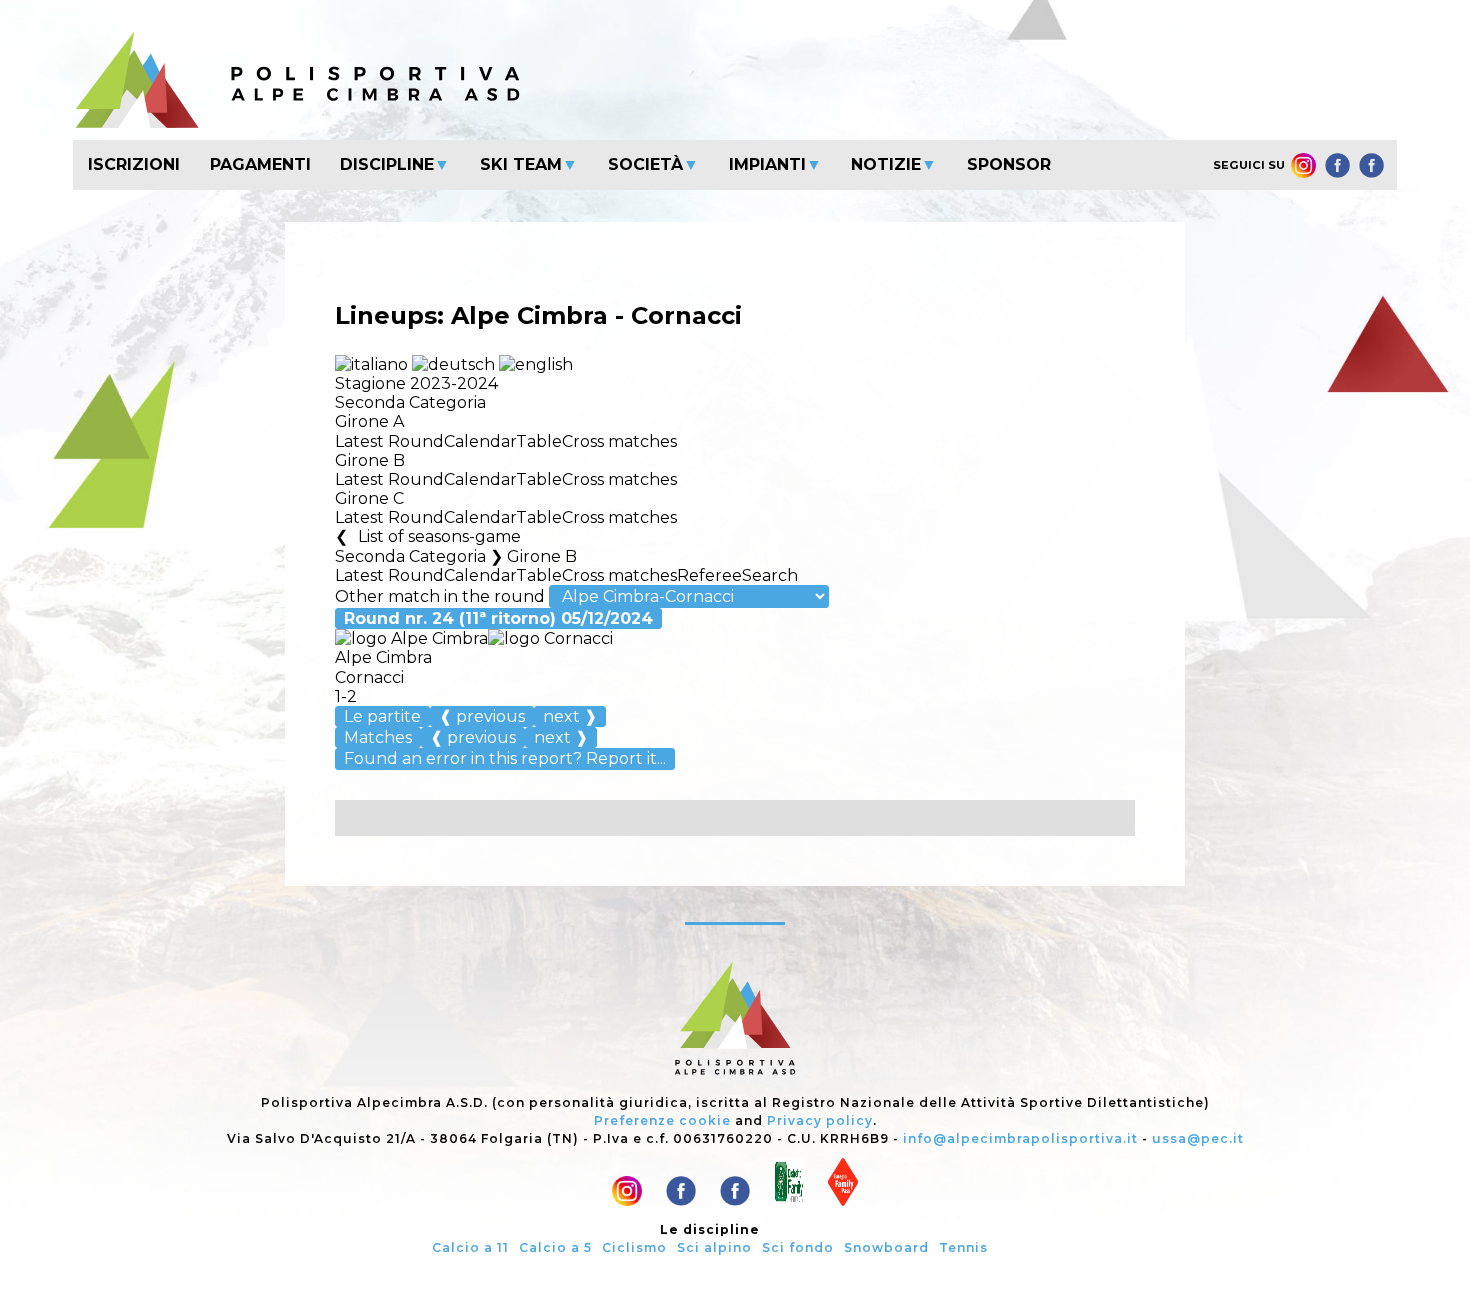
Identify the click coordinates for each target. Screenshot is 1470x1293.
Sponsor (1009, 164)
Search (770, 575)
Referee (709, 575)
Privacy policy (820, 1120)
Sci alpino (714, 1247)
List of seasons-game (439, 536)
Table (539, 441)
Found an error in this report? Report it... (505, 758)
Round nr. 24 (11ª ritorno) (498, 618)
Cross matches (619, 441)
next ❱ (570, 716)
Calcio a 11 (470, 1247)
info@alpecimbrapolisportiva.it (1020, 1138)
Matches (378, 737)
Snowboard (886, 1247)
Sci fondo (798, 1247)
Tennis (963, 1247)
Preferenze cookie (662, 1120)
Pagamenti (260, 164)
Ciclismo (634, 1247)
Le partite (382, 716)
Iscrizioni (134, 164)
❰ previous (482, 716)
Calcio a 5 (555, 1247)
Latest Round (389, 441)
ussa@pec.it (1198, 1138)
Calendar (480, 441)
